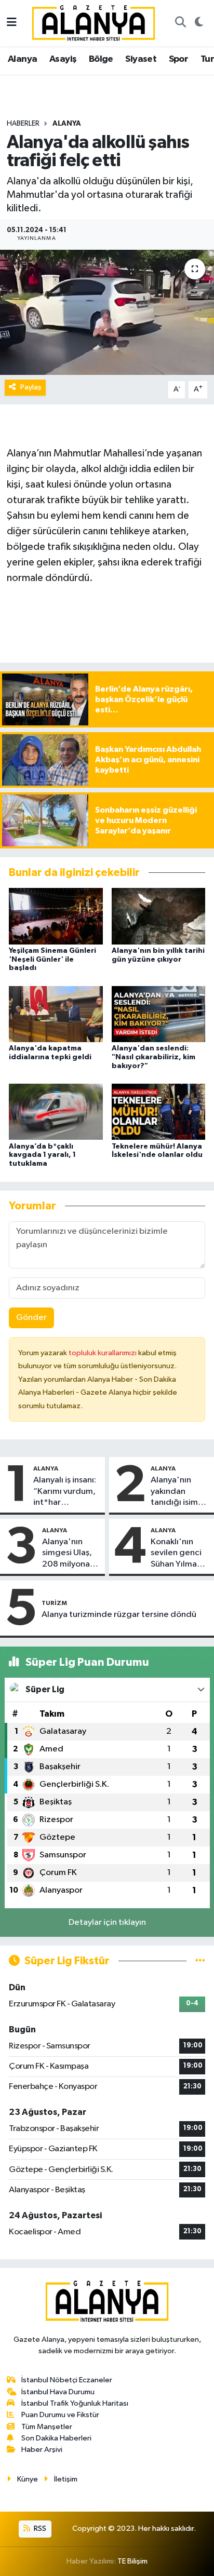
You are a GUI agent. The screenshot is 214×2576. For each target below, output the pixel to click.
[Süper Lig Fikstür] (200, 1961)
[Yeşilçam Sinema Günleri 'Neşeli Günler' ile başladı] (56, 916)
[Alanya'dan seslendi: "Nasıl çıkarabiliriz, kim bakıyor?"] (159, 1014)
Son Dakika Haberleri (56, 2438)
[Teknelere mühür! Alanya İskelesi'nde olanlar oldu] (159, 1111)
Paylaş (31, 387)
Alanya (22, 59)
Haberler (23, 124)
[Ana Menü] (12, 23)
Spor (179, 59)
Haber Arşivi (42, 2450)
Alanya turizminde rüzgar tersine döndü (119, 1615)
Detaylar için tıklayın (107, 1923)
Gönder (31, 1318)
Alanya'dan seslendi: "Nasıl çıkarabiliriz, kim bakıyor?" (153, 1057)
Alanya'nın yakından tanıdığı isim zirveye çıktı (174, 1492)
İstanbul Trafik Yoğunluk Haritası (75, 2403)
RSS (39, 2528)
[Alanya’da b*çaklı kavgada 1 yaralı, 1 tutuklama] (56, 1111)
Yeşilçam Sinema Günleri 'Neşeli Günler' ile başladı (52, 960)
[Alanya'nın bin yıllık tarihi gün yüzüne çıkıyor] (159, 916)
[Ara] (180, 23)
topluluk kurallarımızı (103, 1353)
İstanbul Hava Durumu (58, 2392)
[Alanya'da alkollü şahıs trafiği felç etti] (107, 312)
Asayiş (63, 59)
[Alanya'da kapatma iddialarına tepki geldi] (56, 1014)
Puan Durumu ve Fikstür (60, 2415)
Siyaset (141, 59)
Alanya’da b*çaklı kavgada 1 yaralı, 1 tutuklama (42, 1155)
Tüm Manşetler (47, 2427)
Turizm (54, 1603)
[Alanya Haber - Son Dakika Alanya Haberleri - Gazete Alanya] (93, 23)
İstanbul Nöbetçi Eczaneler (67, 2380)
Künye (28, 2479)
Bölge (101, 59)
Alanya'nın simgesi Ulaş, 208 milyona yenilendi (67, 1554)
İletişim (66, 2479)
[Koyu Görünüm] (199, 23)
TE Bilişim (132, 2561)
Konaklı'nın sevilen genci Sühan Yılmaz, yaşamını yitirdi (179, 1554)
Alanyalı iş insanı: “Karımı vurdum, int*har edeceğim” (65, 1492)
